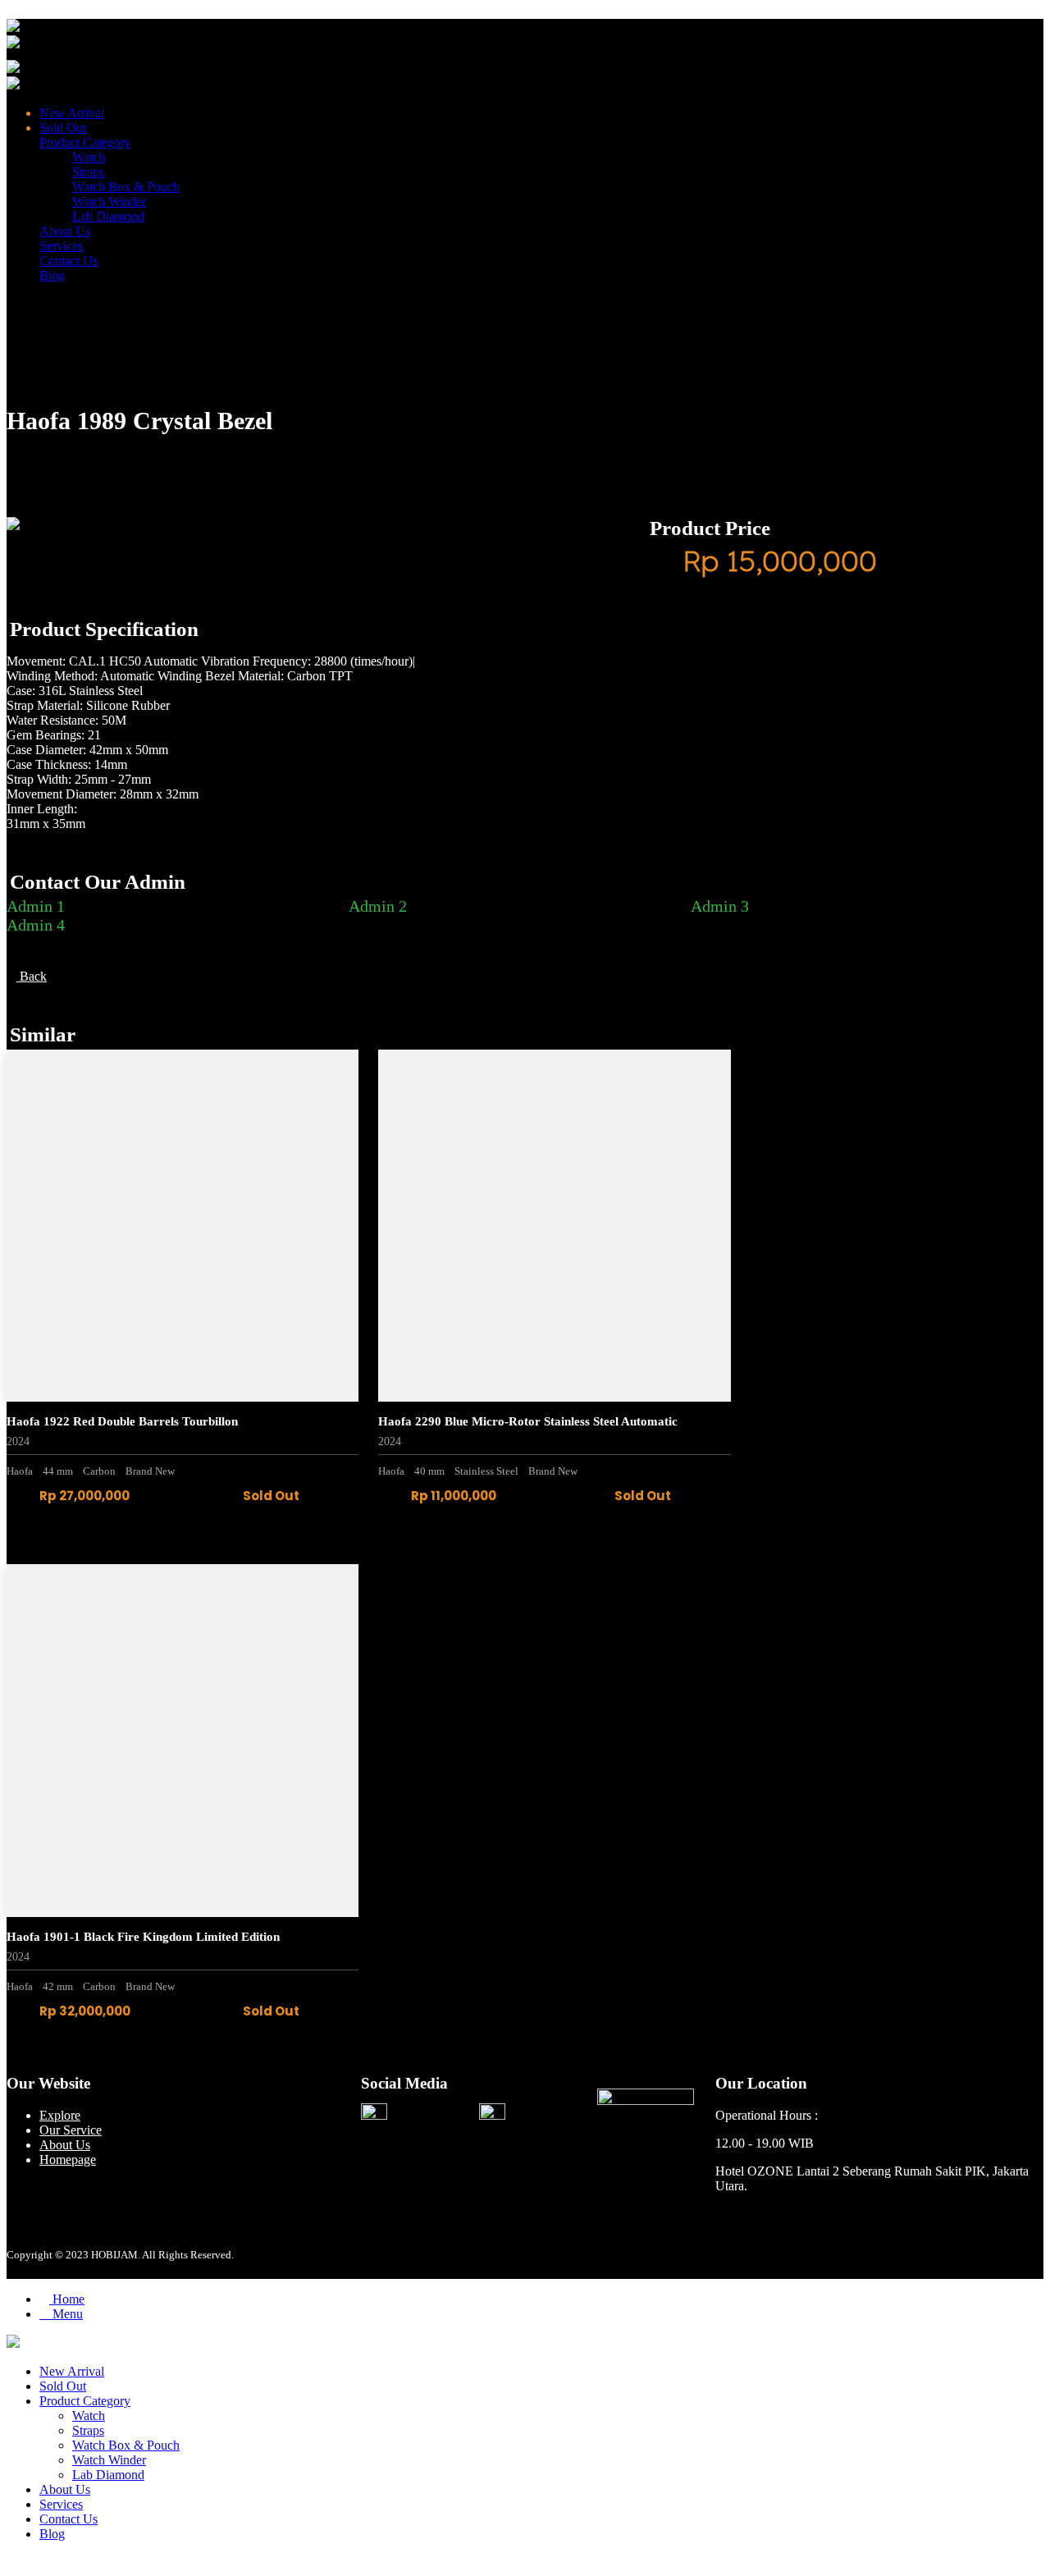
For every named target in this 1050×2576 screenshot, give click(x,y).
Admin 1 (36, 906)
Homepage (68, 2160)
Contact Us (68, 261)
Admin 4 (36, 925)
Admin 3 (720, 906)
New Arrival (72, 113)
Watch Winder (109, 201)
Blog (52, 275)
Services (61, 246)
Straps (88, 172)
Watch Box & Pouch (126, 187)
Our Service (71, 2130)
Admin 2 (378, 906)
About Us (65, 231)
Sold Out (63, 128)
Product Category (85, 142)
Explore (60, 2115)
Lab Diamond (108, 216)
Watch (89, 157)
